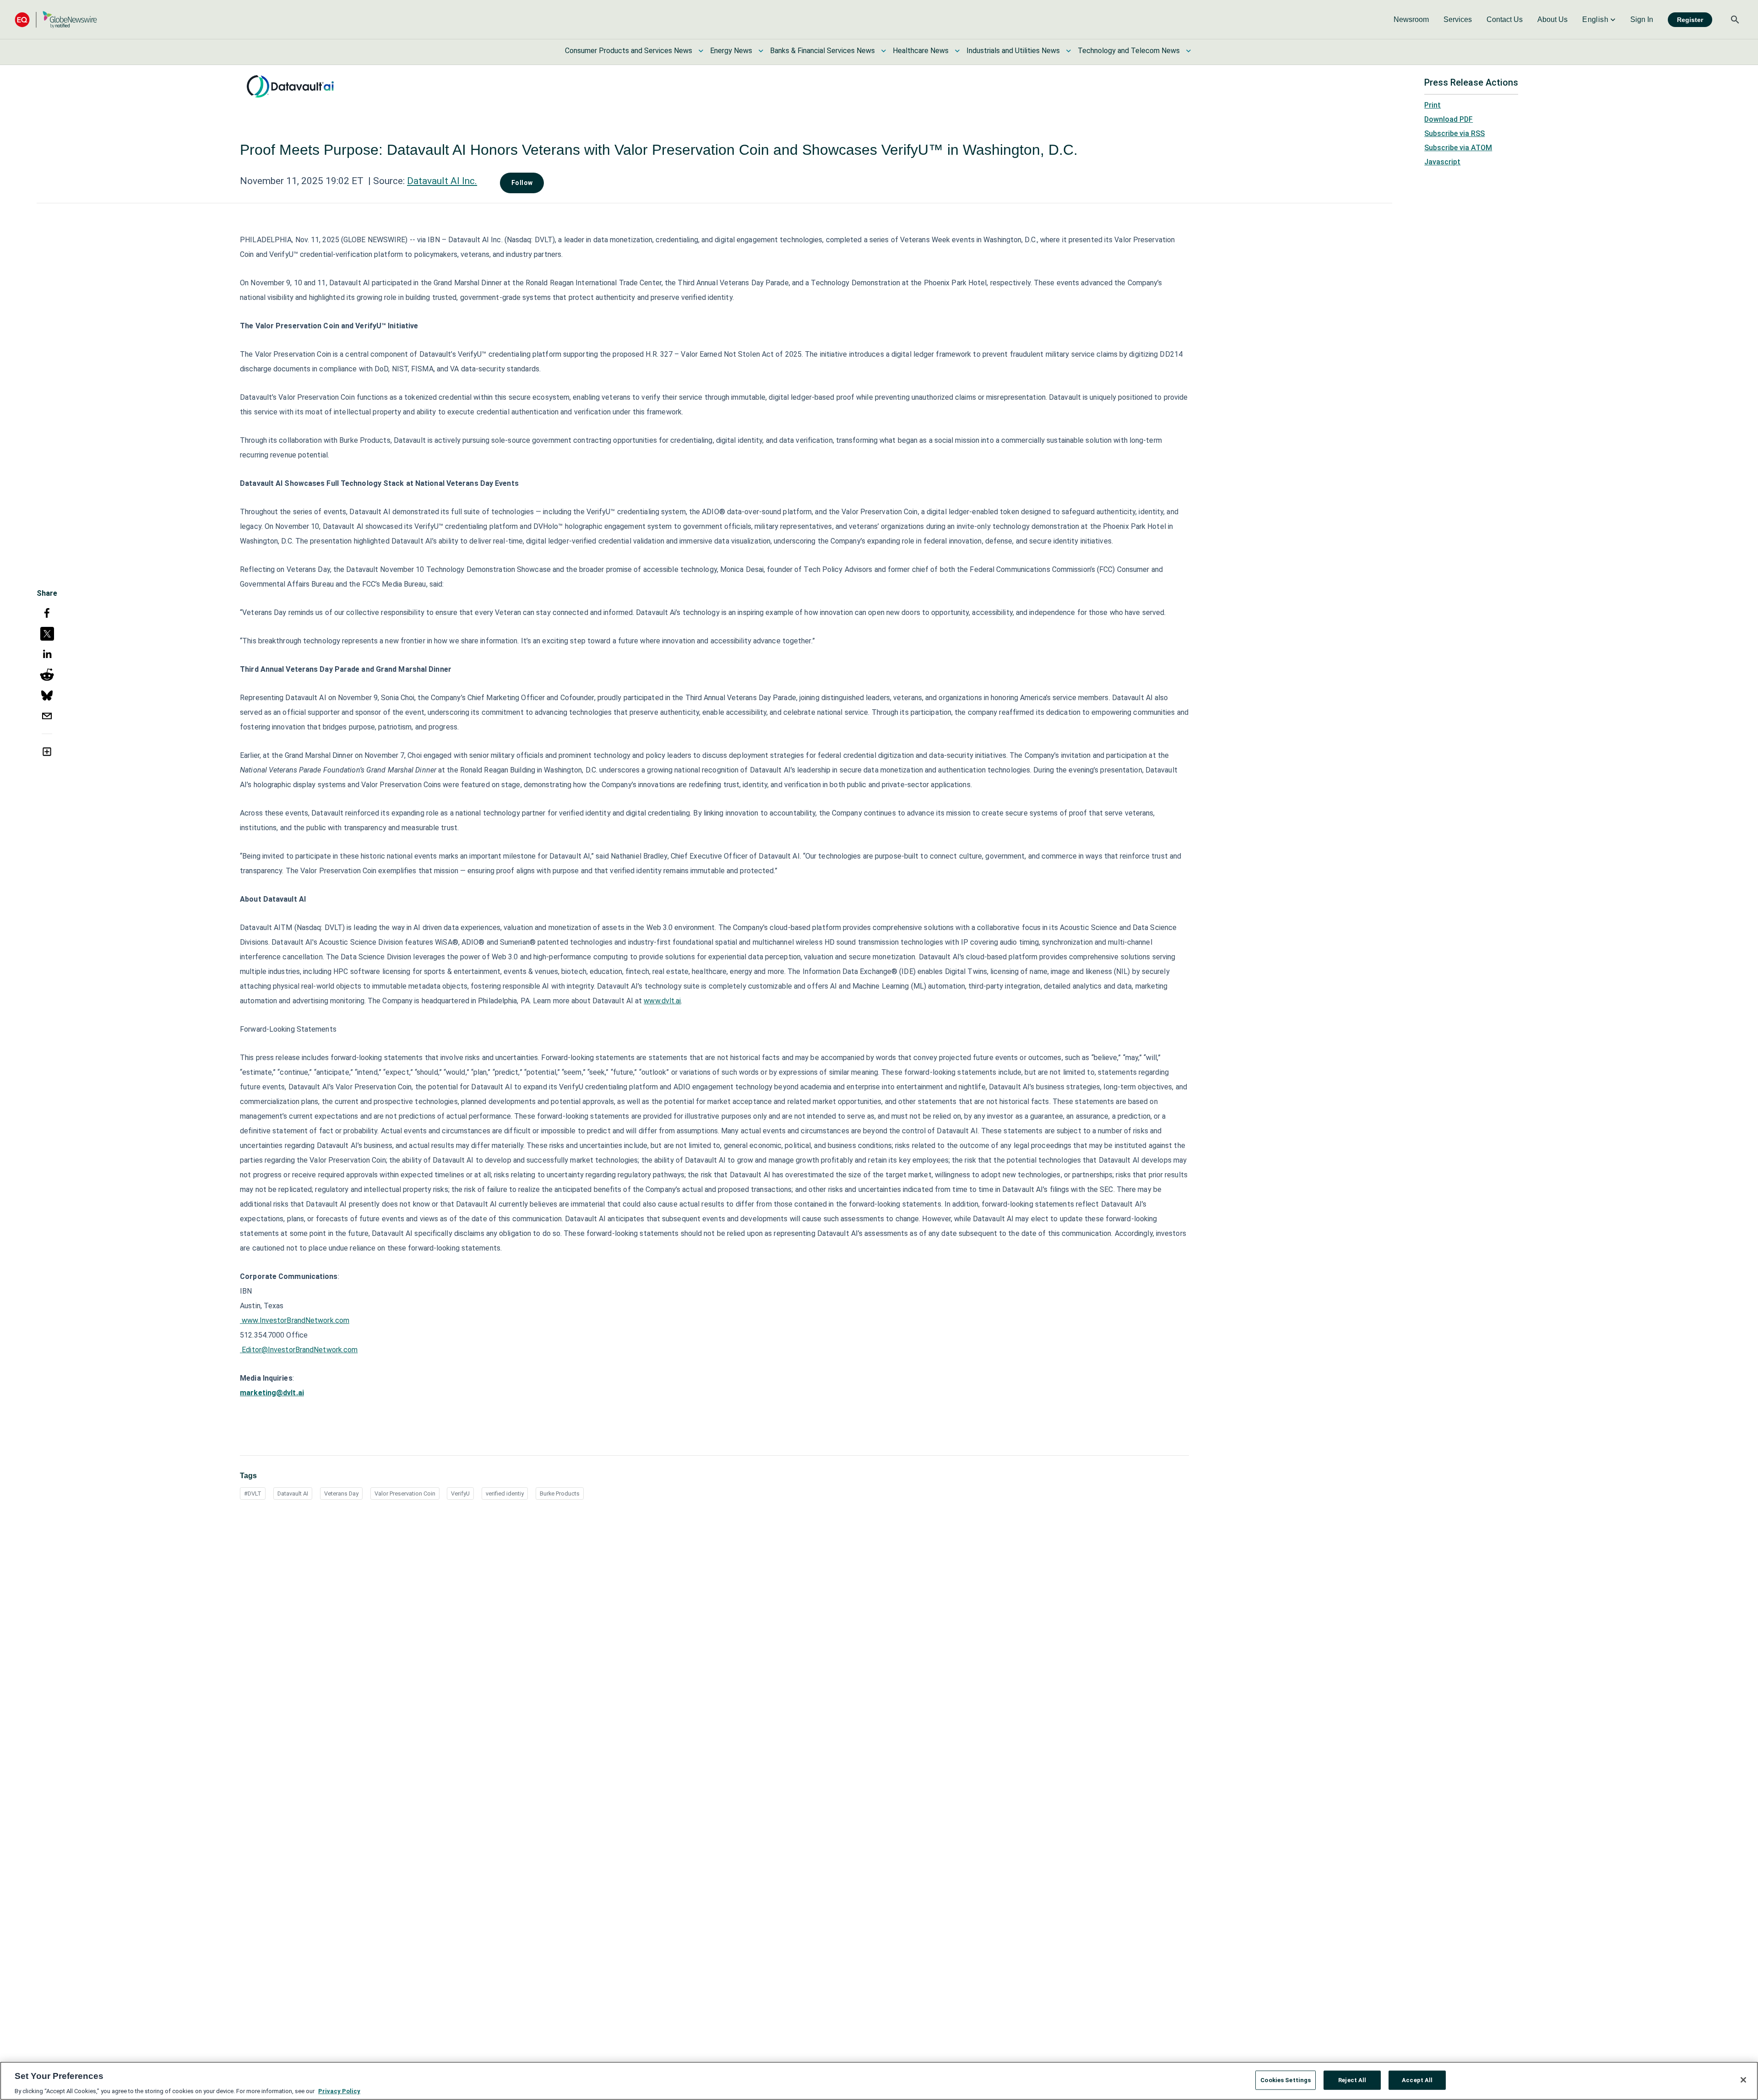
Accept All (1417, 2080)
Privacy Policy (339, 2091)
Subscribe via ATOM (1458, 148)
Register (1690, 20)
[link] (1411, 20)
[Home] (56, 19)
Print (1432, 105)
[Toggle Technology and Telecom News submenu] (1188, 51)
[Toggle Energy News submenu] (761, 51)
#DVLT (253, 1493)
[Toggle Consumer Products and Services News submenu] (701, 51)
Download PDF (1449, 119)
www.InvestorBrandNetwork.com (296, 1320)
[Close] (1743, 2080)
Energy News (731, 51)
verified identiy (505, 1493)
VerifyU (460, 1493)
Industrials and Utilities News (1013, 51)
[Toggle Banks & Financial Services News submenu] (884, 51)
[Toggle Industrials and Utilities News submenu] (1069, 51)
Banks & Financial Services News (822, 51)
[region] (879, 2081)
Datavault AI (293, 1493)
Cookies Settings (1286, 2080)
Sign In (1642, 19)
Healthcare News (921, 51)
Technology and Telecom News (1129, 51)
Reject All (1352, 2080)
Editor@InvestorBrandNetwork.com (300, 1350)
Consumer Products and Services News (629, 51)
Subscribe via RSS (1454, 133)
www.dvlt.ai (662, 1001)
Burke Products (560, 1493)
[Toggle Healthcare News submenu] (957, 51)
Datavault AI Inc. (442, 181)
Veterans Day (341, 1493)
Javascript (1442, 162)
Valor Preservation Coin (405, 1493)
